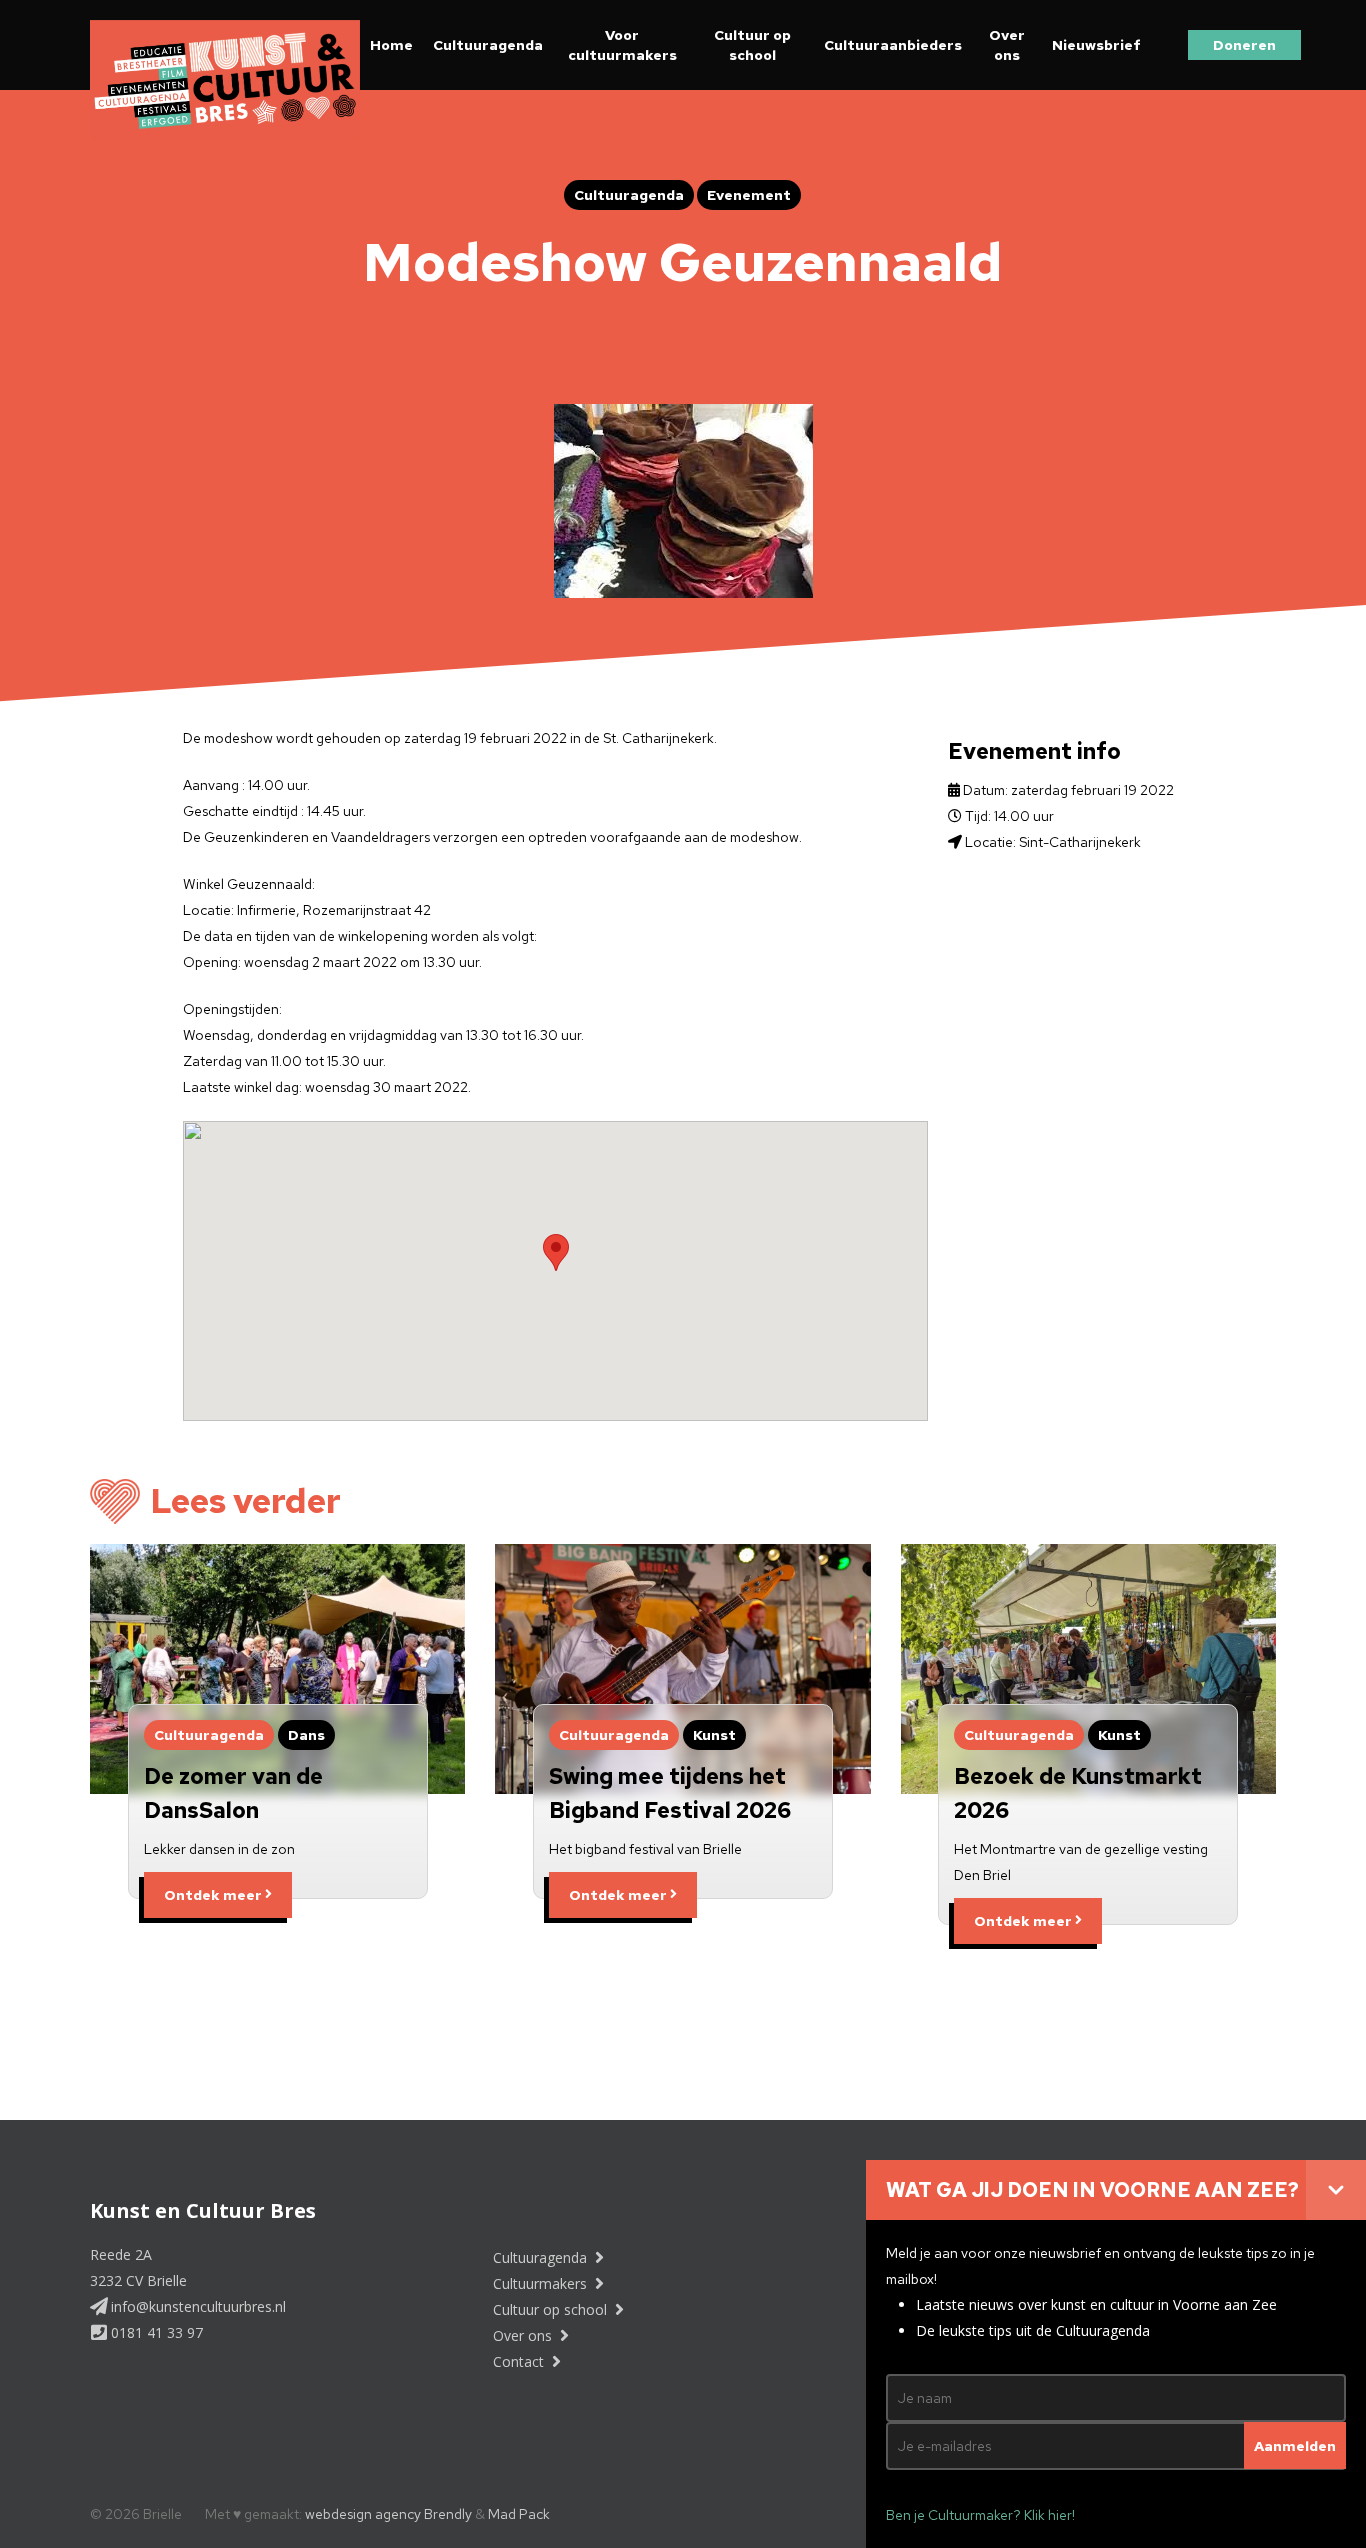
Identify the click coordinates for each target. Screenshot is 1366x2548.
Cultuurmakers (542, 2283)
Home (391, 45)
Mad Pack (519, 2514)
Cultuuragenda (488, 45)
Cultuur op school (752, 45)
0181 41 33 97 (155, 2332)
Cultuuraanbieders (893, 45)
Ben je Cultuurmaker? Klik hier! (980, 2515)
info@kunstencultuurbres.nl (196, 2306)
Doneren (1244, 45)
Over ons (1007, 45)
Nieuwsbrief (1096, 45)
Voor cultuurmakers (622, 45)
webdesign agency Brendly (390, 2514)
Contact (520, 2361)
